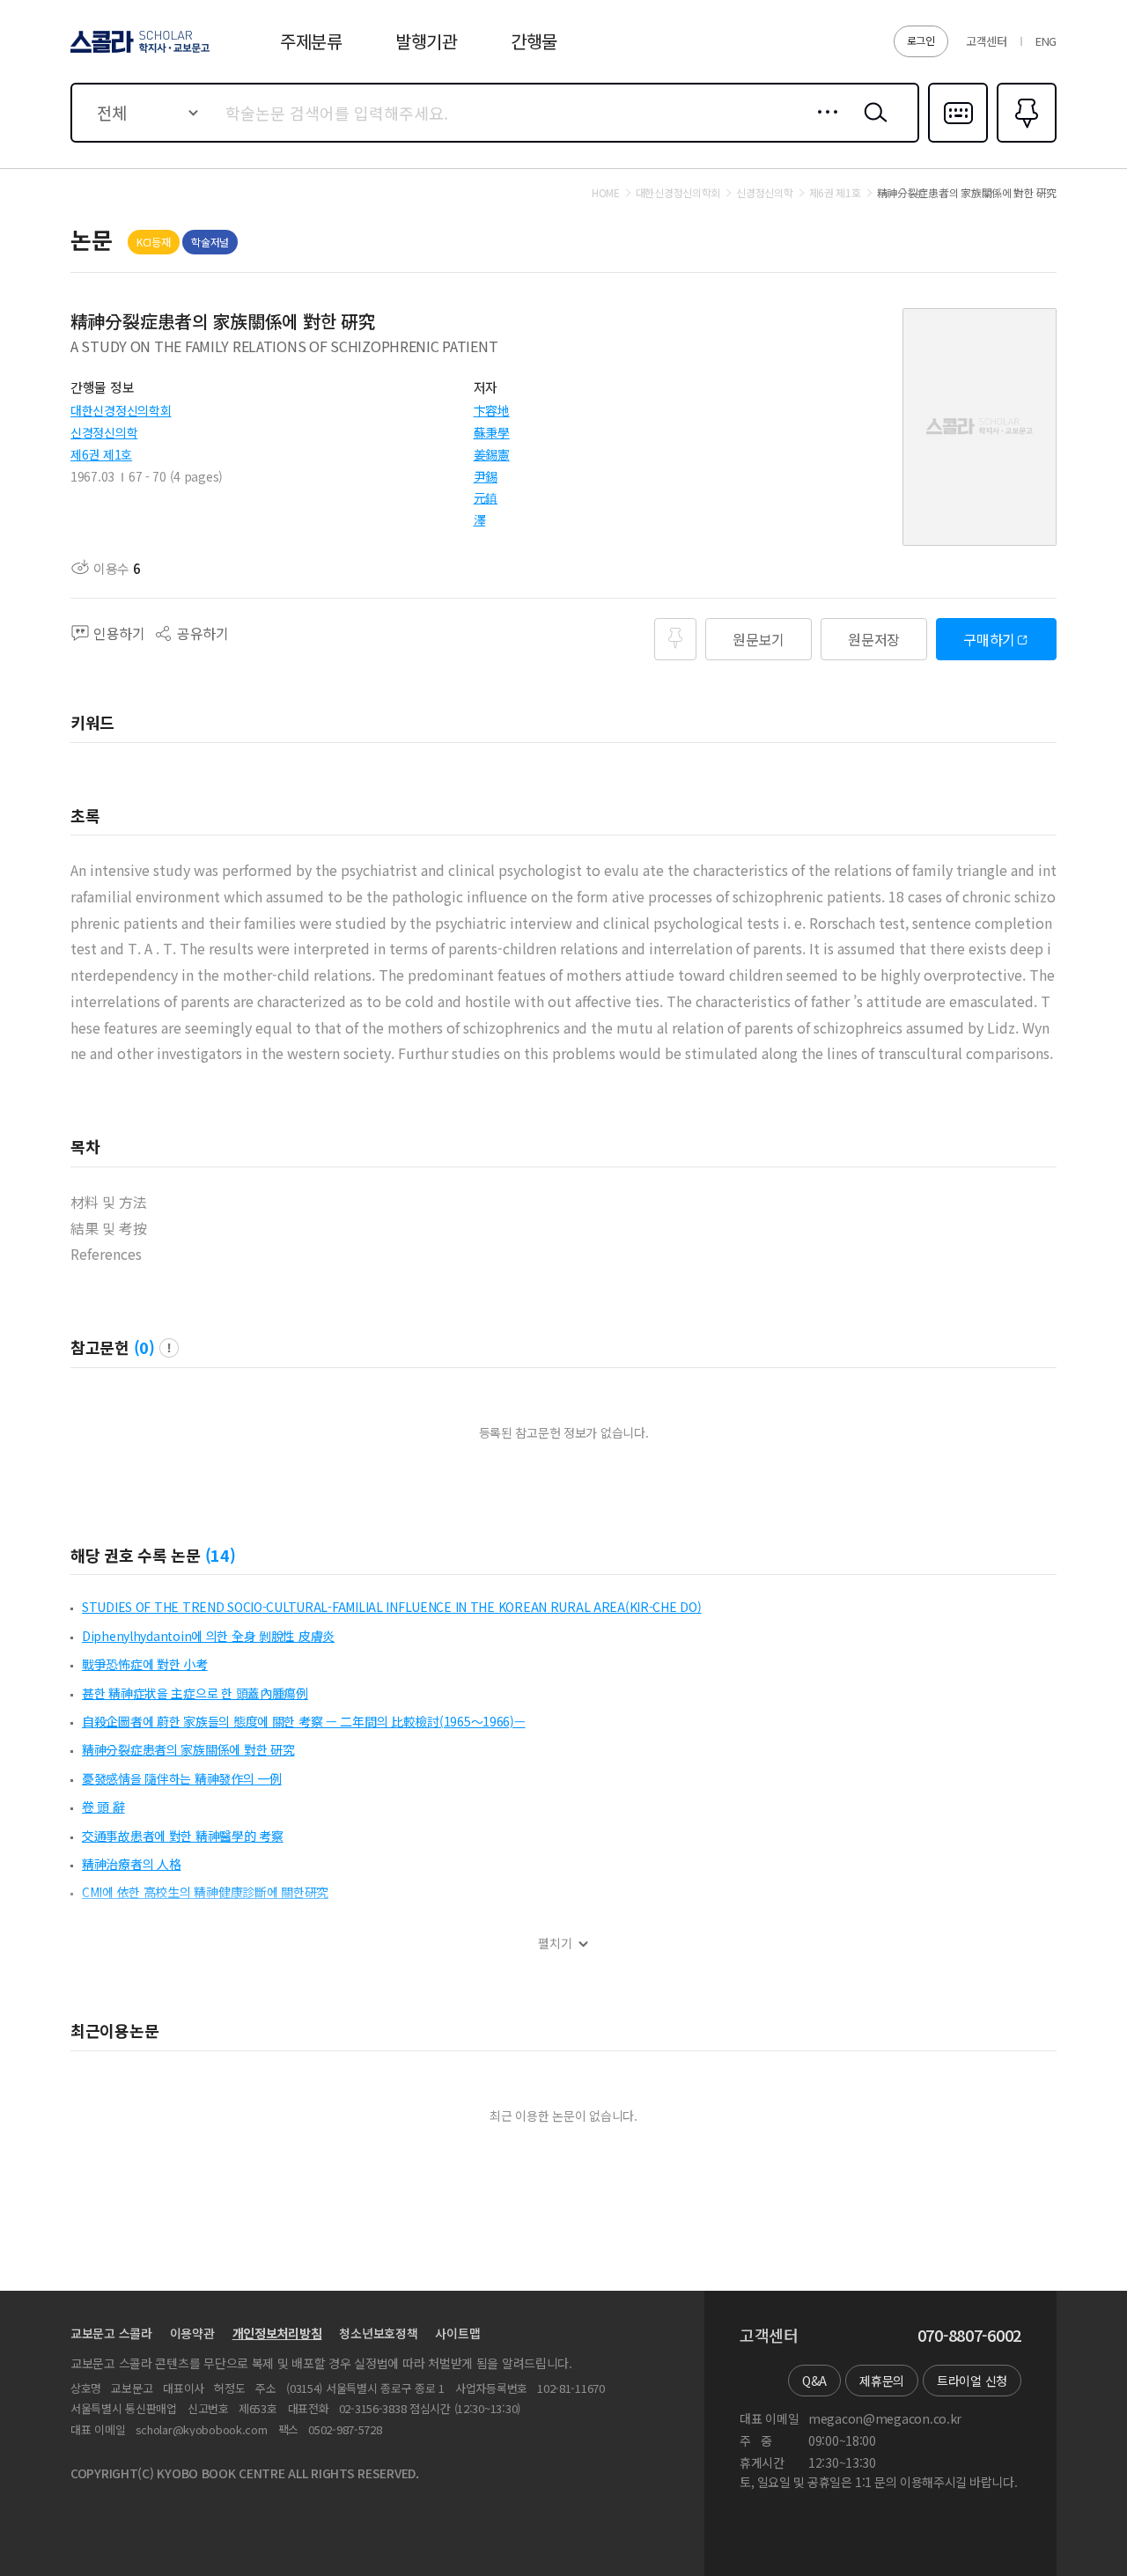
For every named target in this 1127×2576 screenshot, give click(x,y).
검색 (872, 126)
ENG (1046, 41)
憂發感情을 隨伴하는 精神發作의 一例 (182, 1778)
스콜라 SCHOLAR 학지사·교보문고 (139, 52)
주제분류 (311, 41)
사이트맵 (457, 2333)
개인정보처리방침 (277, 2333)
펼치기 (555, 1943)
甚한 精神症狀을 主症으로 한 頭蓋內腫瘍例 (195, 1693)
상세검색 (823, 126)
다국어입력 (958, 141)
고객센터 (987, 41)
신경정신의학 (104, 432)
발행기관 (427, 41)
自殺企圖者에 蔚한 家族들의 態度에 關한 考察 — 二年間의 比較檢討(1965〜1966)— (304, 1721)
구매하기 (989, 639)
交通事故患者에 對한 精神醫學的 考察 (183, 1836)
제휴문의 (882, 2381)
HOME (606, 193)
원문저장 (874, 639)
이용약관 (192, 2333)
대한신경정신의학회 (121, 410)
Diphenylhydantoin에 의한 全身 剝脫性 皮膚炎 (208, 1636)
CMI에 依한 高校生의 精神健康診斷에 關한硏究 (205, 1892)
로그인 (921, 40)
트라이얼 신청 (972, 2381)
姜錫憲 (492, 454)
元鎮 (486, 497)
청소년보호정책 (378, 2333)
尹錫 (486, 476)
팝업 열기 (169, 1348)
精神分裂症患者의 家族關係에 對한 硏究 (188, 1749)
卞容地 (492, 410)
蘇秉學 (492, 432)
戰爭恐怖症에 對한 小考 (145, 1664)
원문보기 (759, 639)
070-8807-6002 (969, 2336)
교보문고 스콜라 (111, 2333)
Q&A (814, 2381)
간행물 (534, 41)
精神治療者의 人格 (131, 1864)
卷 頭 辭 (103, 1807)
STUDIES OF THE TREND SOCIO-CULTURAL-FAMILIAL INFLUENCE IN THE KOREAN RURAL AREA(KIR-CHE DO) (392, 1607)
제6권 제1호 (101, 454)
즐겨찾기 (1024, 141)
